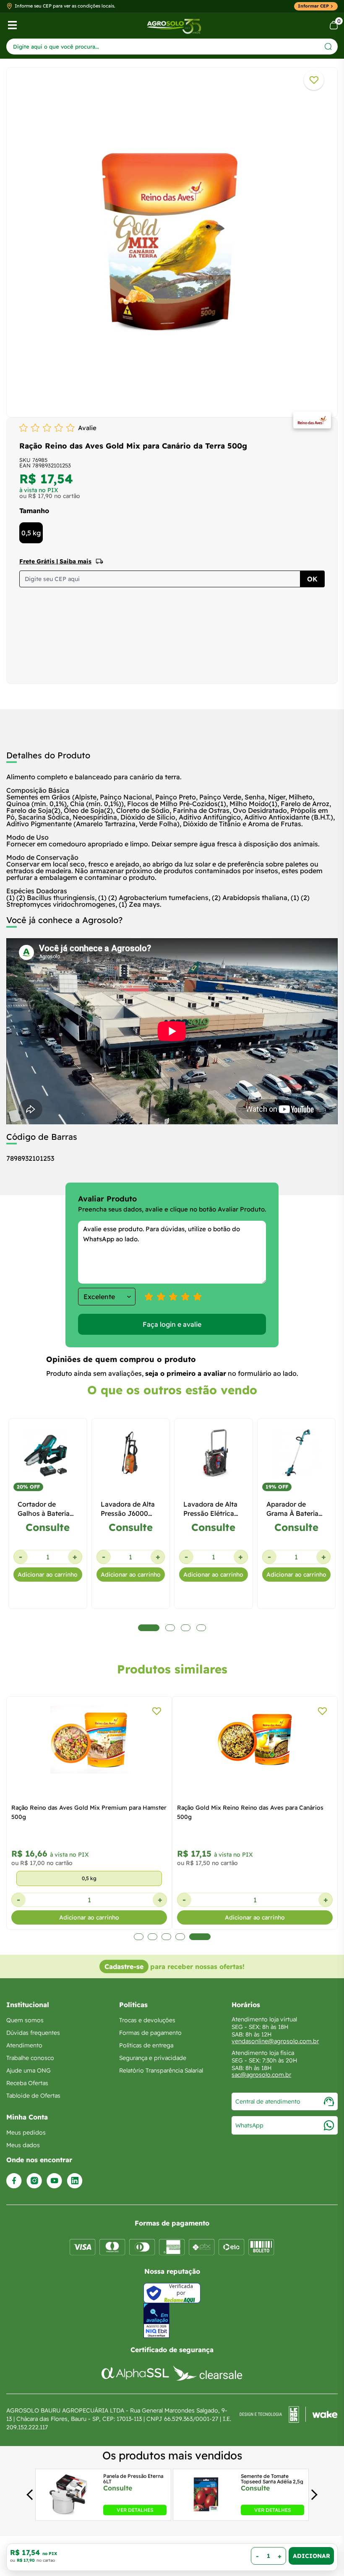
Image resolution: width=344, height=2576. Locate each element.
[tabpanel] (172, 240)
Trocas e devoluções (147, 2020)
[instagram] (34, 2181)
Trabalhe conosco (30, 2058)
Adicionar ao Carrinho (311, 2556)
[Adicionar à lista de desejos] (314, 80)
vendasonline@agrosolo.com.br (275, 2041)
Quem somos (25, 2020)
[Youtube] (54, 2181)
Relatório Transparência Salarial (161, 2070)
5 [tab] (200, 1937)
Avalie (87, 428)
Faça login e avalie (172, 1324)
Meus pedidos (26, 2132)
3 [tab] (166, 1937)
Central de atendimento (268, 2101)
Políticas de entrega (146, 2045)
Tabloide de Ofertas (33, 2096)
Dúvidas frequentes (33, 2033)
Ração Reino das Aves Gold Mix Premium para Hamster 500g (89, 1812)
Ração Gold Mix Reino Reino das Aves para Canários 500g (250, 1812)
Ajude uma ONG (29, 2070)
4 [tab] (180, 1937)
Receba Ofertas (27, 2083)
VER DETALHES (135, 2510)
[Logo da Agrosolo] (174, 25)
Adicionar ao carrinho (48, 1575)
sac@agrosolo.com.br (261, 2075)
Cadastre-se (124, 1966)
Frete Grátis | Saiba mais (55, 561)
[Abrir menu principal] (12, 25)
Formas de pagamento (150, 2033)
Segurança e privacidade (153, 2058)
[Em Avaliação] (156, 2320)
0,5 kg (31, 533)
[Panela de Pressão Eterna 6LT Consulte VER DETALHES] (68, 2513)
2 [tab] (152, 1937)
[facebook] (14, 2181)
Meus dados (23, 2145)
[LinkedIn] (75, 2181)
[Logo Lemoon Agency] (289, 2419)
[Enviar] (328, 46)
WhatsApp (249, 2125)
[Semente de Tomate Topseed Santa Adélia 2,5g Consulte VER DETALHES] (206, 2513)
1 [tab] (139, 1937)
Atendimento (24, 2045)
